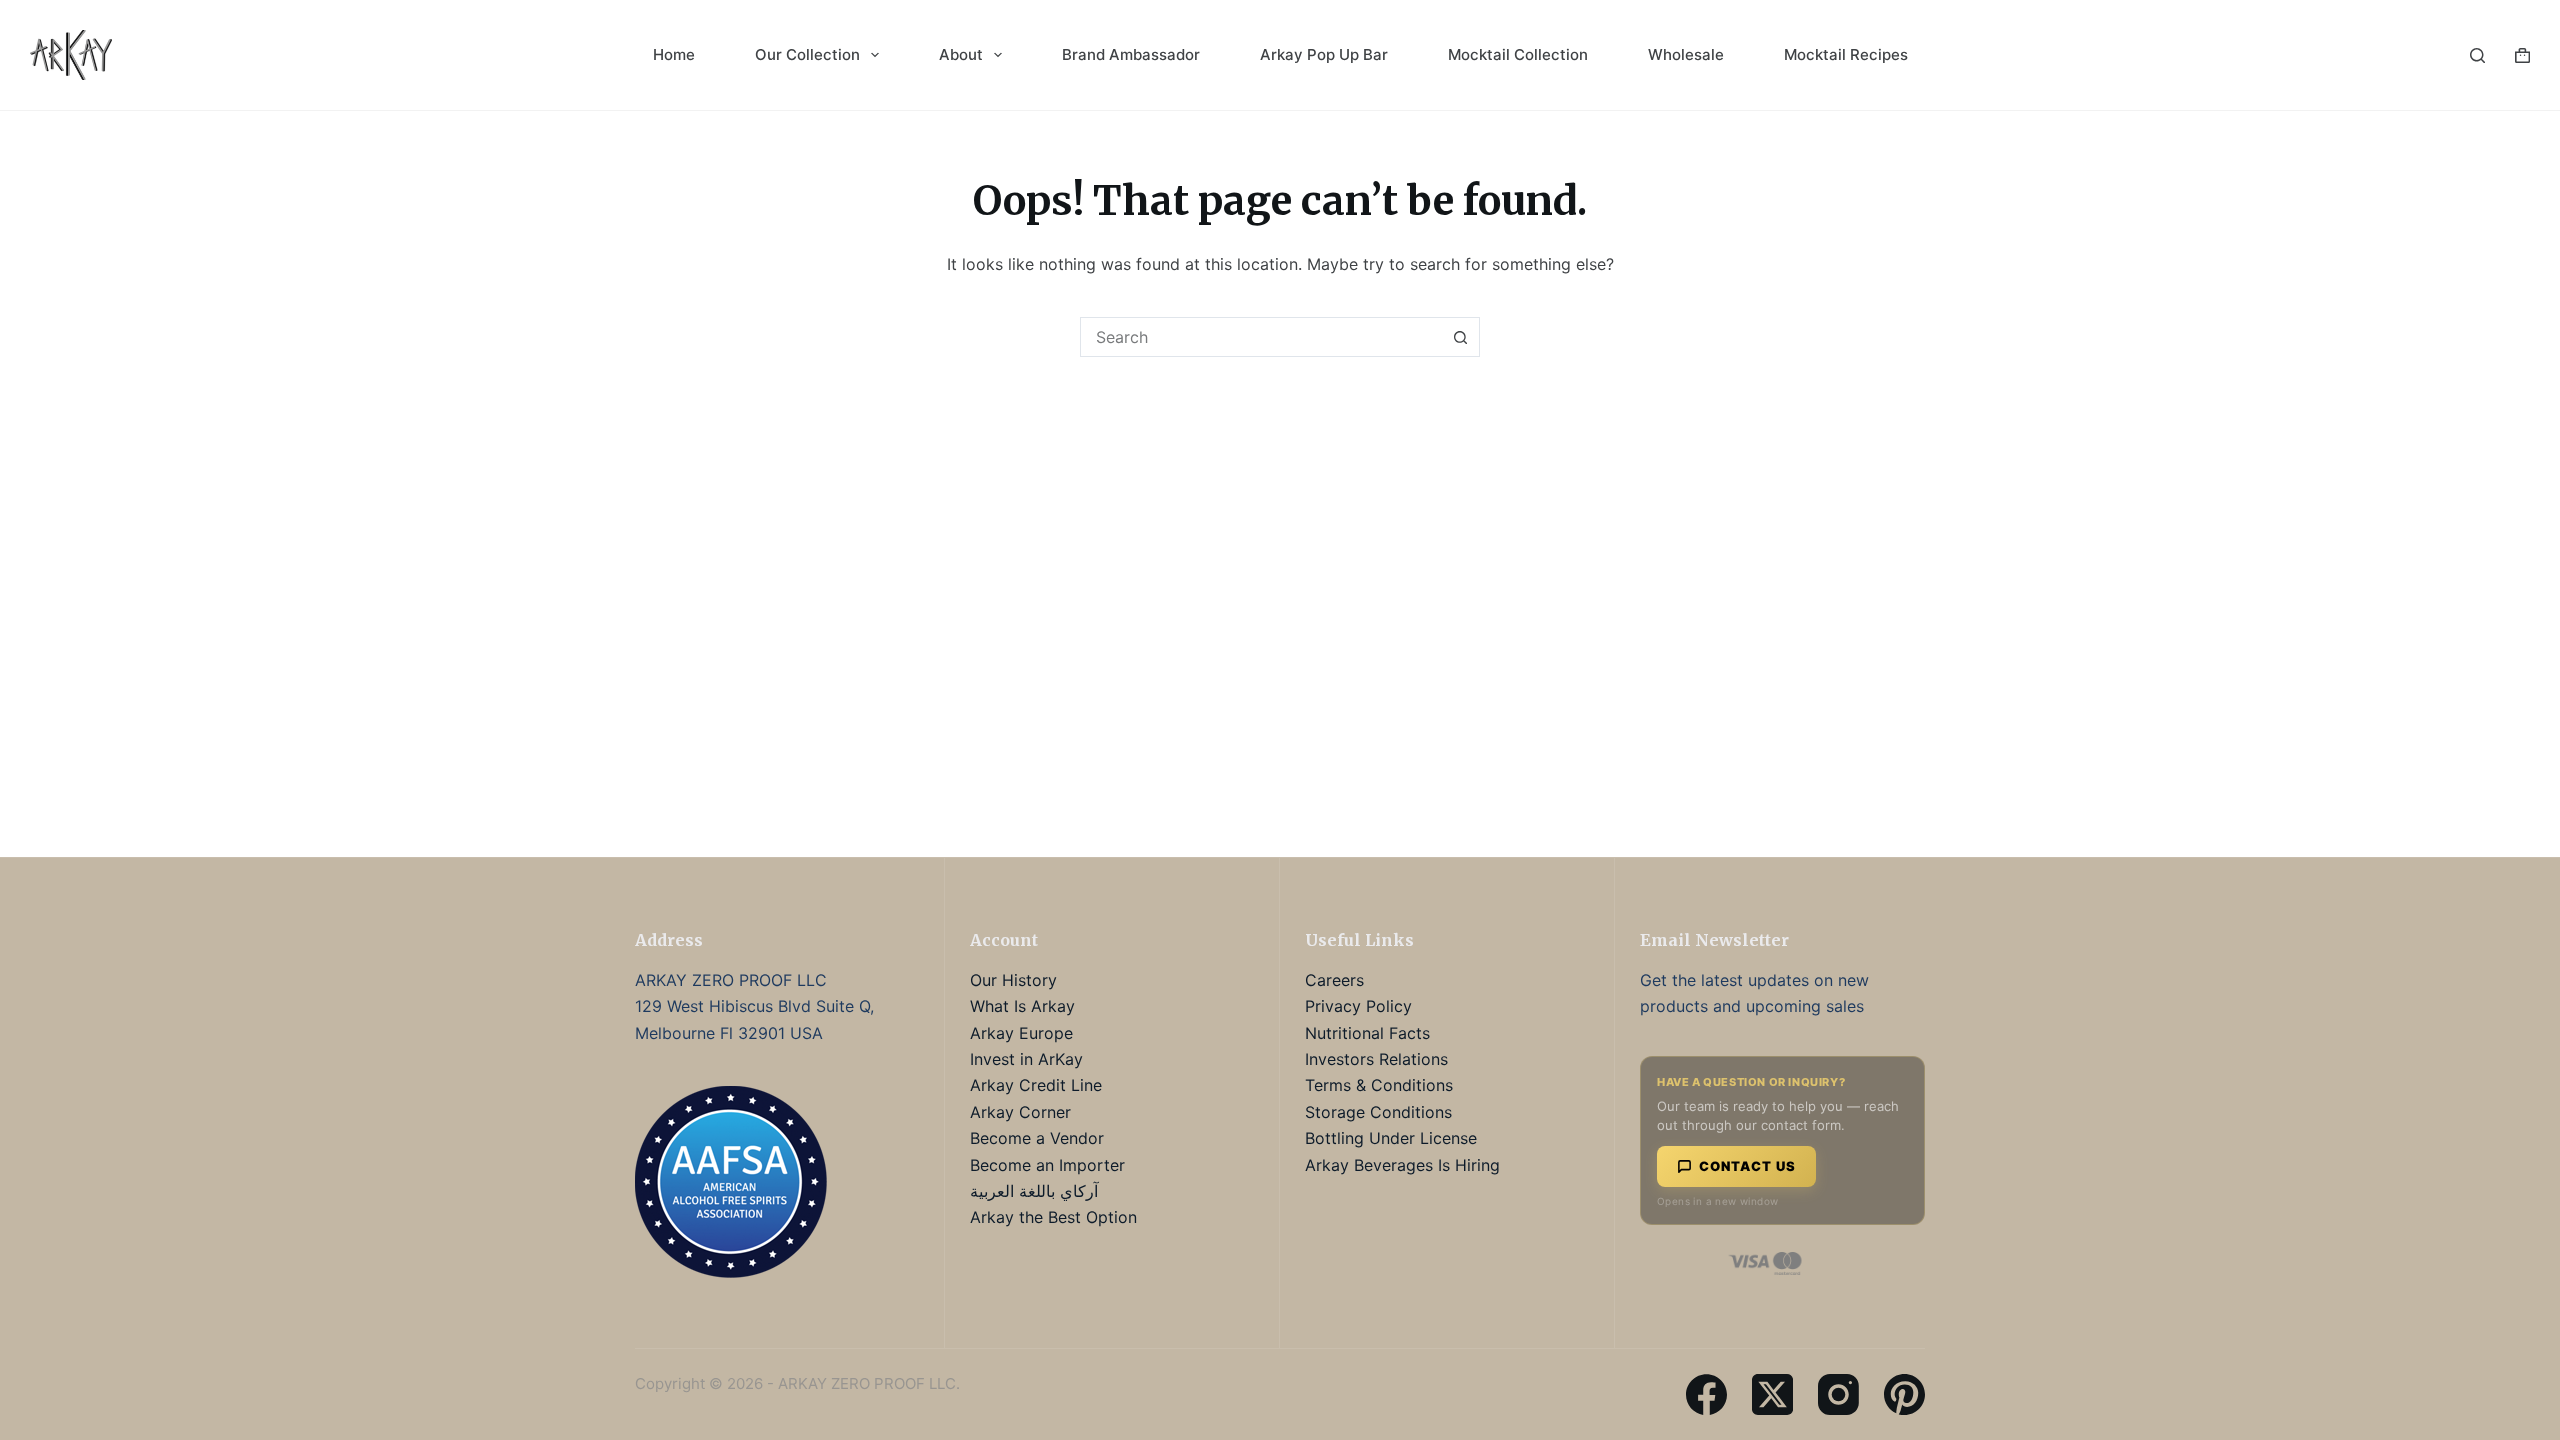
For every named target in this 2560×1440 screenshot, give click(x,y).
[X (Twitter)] (1772, 1394)
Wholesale (1686, 54)
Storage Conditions (1378, 1112)
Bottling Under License (1391, 1138)
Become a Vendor (1037, 1138)
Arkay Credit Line (1036, 1085)
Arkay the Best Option (1053, 1217)
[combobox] (1261, 337)
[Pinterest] (1904, 1394)
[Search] (2477, 55)
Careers (1334, 980)
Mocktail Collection (1518, 54)
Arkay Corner (1020, 1112)
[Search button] (1460, 337)
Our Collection (807, 54)
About (961, 54)
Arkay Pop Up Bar (1324, 54)
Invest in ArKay (1026, 1059)
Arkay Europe (1021, 1033)
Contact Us (1747, 1166)
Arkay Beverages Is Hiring (1402, 1165)
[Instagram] (1838, 1394)
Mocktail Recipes (1846, 54)
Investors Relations (1376, 1059)
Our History (1013, 980)
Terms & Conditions (1379, 1085)
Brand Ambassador (1131, 54)
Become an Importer (1047, 1165)
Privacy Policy (1358, 1006)
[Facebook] (1706, 1394)
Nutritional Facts (1367, 1033)
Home (674, 54)
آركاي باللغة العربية (1034, 1191)
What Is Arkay (1022, 1006)
